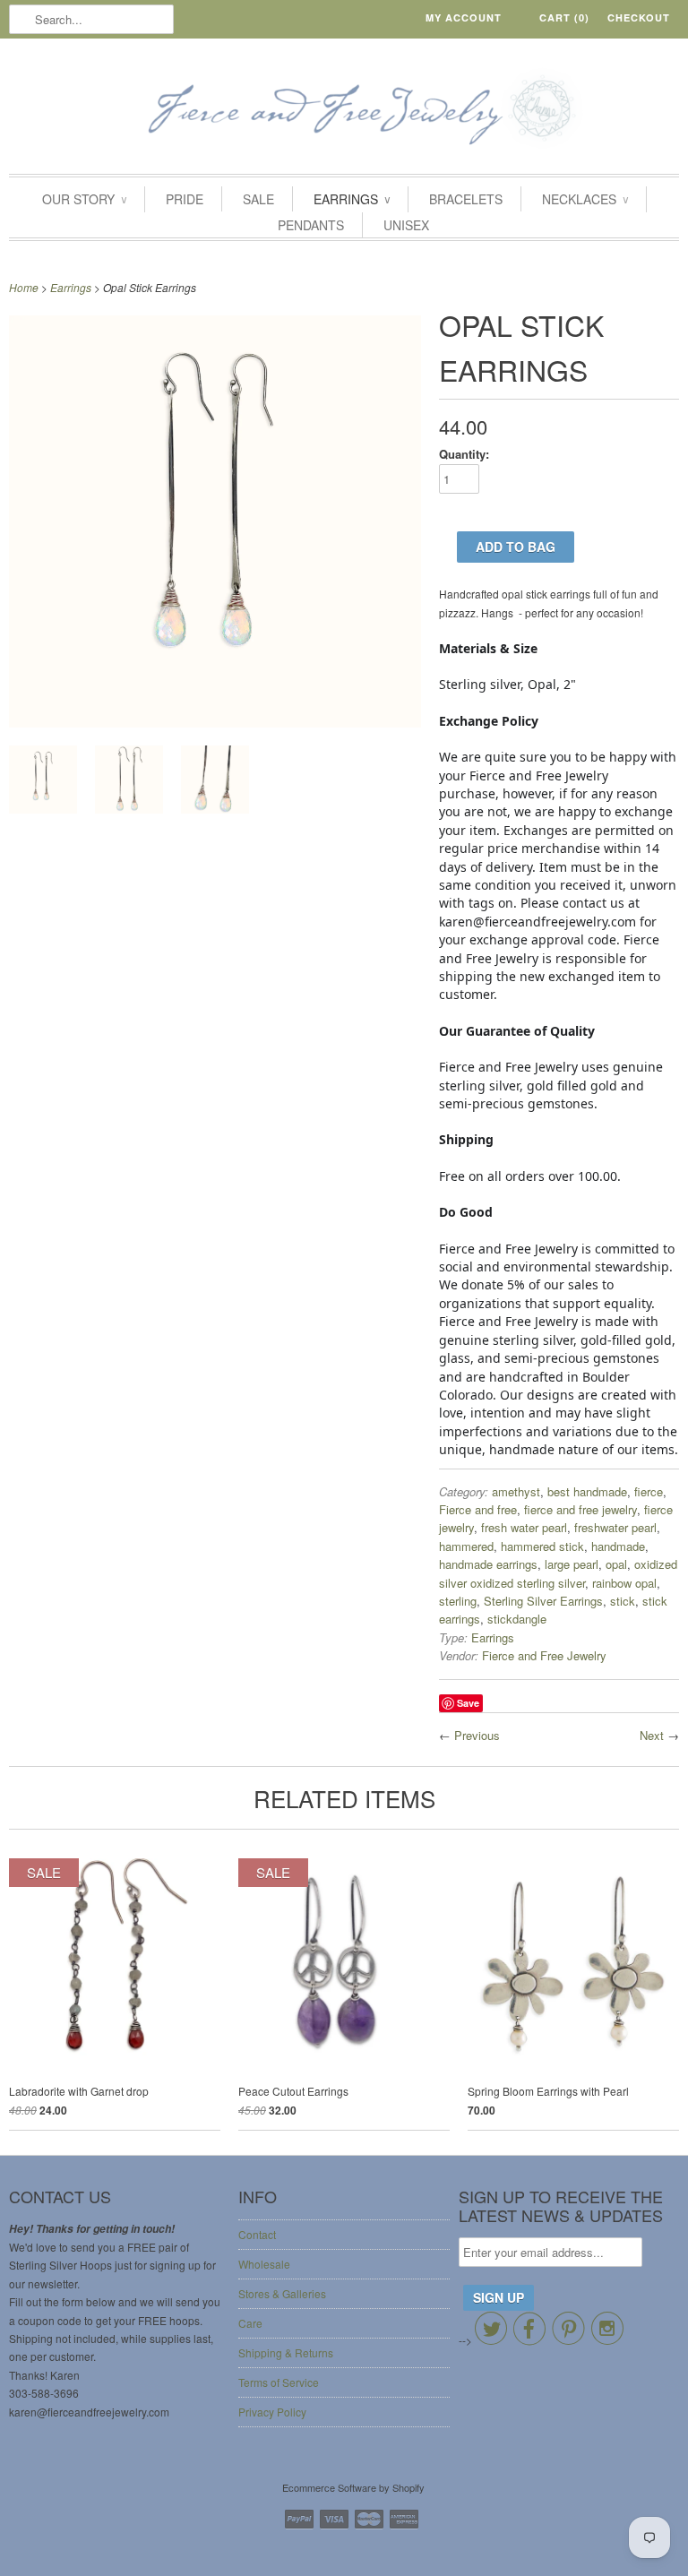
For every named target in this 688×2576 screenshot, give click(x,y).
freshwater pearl (615, 1527)
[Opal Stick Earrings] (215, 723)
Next (652, 1735)
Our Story (84, 199)
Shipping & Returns (286, 2352)
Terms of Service (279, 2382)
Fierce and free (478, 1509)
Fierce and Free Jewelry (544, 1655)
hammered (466, 1546)
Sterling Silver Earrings (543, 1601)
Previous (477, 1735)
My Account (464, 17)
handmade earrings (488, 1564)
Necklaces (585, 199)
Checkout (639, 17)
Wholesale (264, 2264)
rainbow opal (624, 1583)
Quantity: (464, 454)
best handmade (587, 1491)
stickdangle (517, 1619)
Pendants (311, 225)
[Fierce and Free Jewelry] (344, 111)
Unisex (406, 225)
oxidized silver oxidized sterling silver (558, 1573)
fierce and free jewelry (580, 1509)
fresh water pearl (524, 1527)
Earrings (352, 199)
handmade (618, 1546)
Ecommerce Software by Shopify (353, 2487)
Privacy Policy (272, 2412)
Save (468, 1703)
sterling (458, 1601)
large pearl (572, 1564)
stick (623, 1601)
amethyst (516, 1491)
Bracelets (466, 199)
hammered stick (542, 1546)
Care (250, 2323)
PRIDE (185, 199)
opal (616, 1564)
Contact (257, 2234)
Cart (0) (564, 17)
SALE (258, 199)
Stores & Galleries (282, 2293)
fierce (649, 1491)
